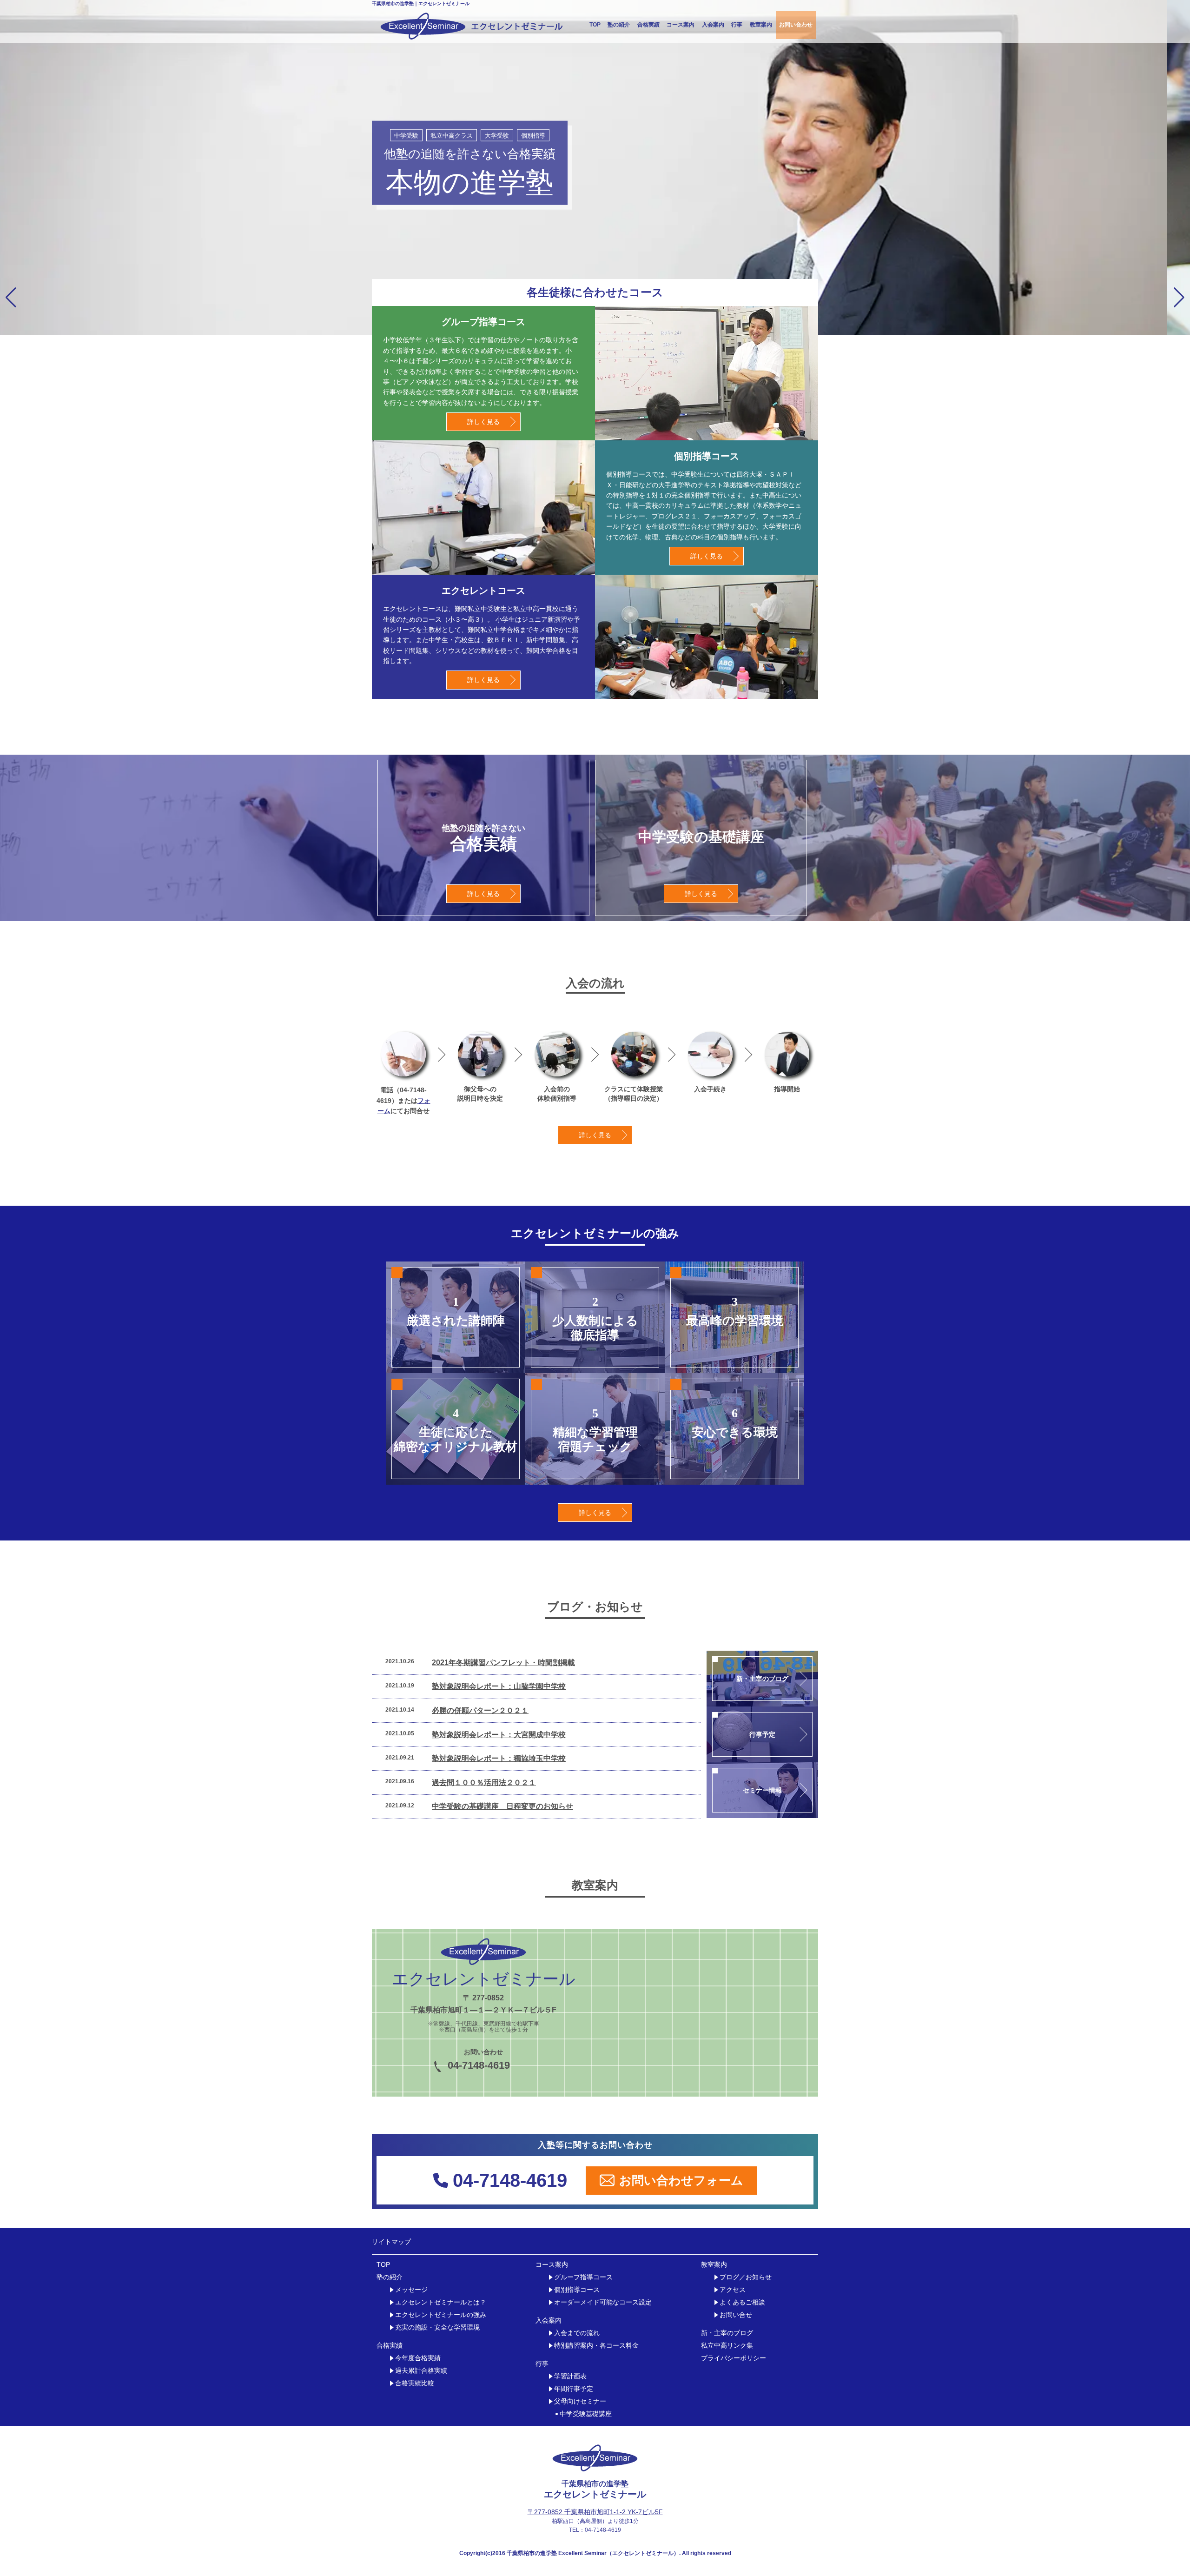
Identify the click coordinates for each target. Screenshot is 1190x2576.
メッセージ (411, 2290)
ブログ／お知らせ (746, 2277)
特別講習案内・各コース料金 (596, 2346)
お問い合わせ (796, 25)
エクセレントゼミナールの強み (441, 2315)
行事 (737, 25)
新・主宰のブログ (727, 2333)
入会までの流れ (577, 2333)
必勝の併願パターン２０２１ (480, 1710)
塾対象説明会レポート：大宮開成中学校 (499, 1735)
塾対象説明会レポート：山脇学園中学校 (499, 1686)
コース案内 (681, 25)
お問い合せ (736, 2315)
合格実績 (648, 25)
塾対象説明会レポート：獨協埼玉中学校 (499, 1758)
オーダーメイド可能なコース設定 (603, 2302)
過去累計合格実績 (421, 2371)
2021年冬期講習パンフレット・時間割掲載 (503, 1663)
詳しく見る (483, 422)
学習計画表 (570, 2376)
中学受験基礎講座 (586, 2414)
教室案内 (761, 25)
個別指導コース (577, 2290)
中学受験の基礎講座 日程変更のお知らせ (502, 1806)
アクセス (733, 2290)
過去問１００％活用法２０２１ (484, 1783)
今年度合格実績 (418, 2358)
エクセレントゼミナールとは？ (441, 2302)
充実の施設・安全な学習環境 (437, 2327)
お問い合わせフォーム (681, 2180)
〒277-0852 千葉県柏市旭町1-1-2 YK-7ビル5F (595, 2512)
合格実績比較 (415, 2383)
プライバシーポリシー (734, 2358)
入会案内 (713, 25)
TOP (595, 25)
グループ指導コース (583, 2277)
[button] (11, 298)
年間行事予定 (574, 2389)
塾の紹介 (619, 25)
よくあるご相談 (742, 2302)
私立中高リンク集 (727, 2346)
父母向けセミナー (580, 2401)
